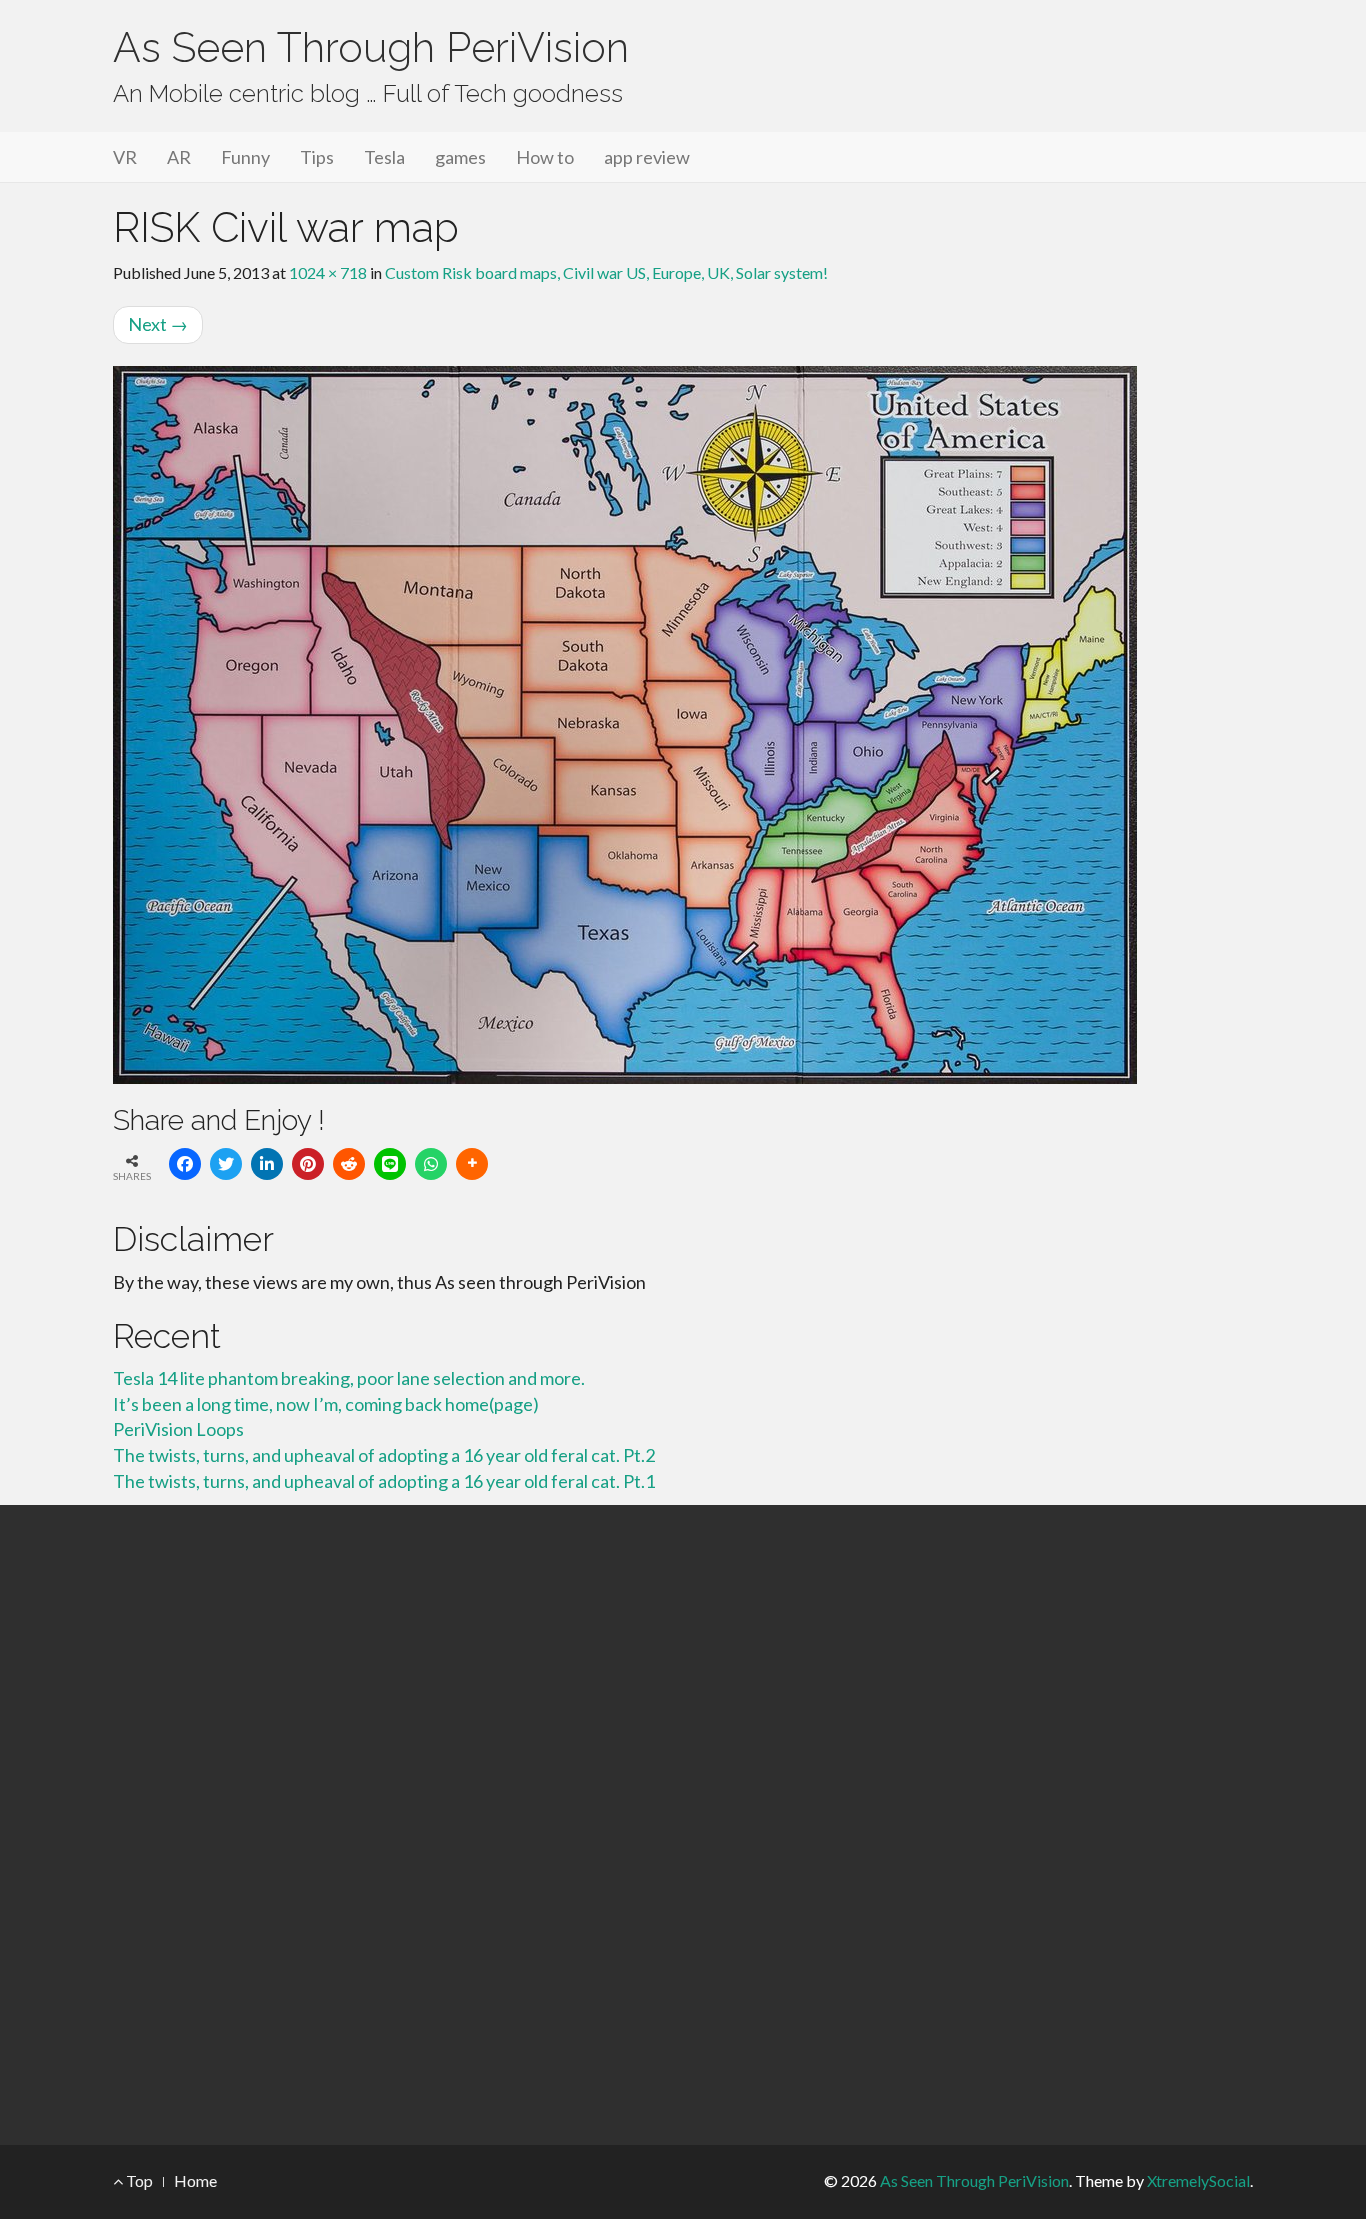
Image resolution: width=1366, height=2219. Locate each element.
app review (647, 157)
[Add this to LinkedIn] (267, 1164)
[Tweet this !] (226, 1164)
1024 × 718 (328, 272)
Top (138, 2180)
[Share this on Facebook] (185, 1164)
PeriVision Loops (178, 1429)
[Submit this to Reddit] (349, 1164)
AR (179, 157)
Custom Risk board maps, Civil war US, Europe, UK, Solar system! (606, 272)
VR (125, 157)
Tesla (384, 157)
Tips (317, 157)
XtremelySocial (1198, 2180)
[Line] (390, 1164)
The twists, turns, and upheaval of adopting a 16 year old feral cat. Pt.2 (384, 1455)
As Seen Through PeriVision (371, 47)
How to (545, 157)
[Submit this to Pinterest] (308, 1164)
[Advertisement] (683, 1825)
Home (195, 2180)
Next (158, 324)
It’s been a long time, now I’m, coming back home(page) (326, 1404)
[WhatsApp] (431, 1164)
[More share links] (472, 1164)
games (460, 157)
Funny (245, 157)
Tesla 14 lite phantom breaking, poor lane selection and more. (349, 1378)
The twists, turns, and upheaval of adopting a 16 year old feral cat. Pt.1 (384, 1481)
